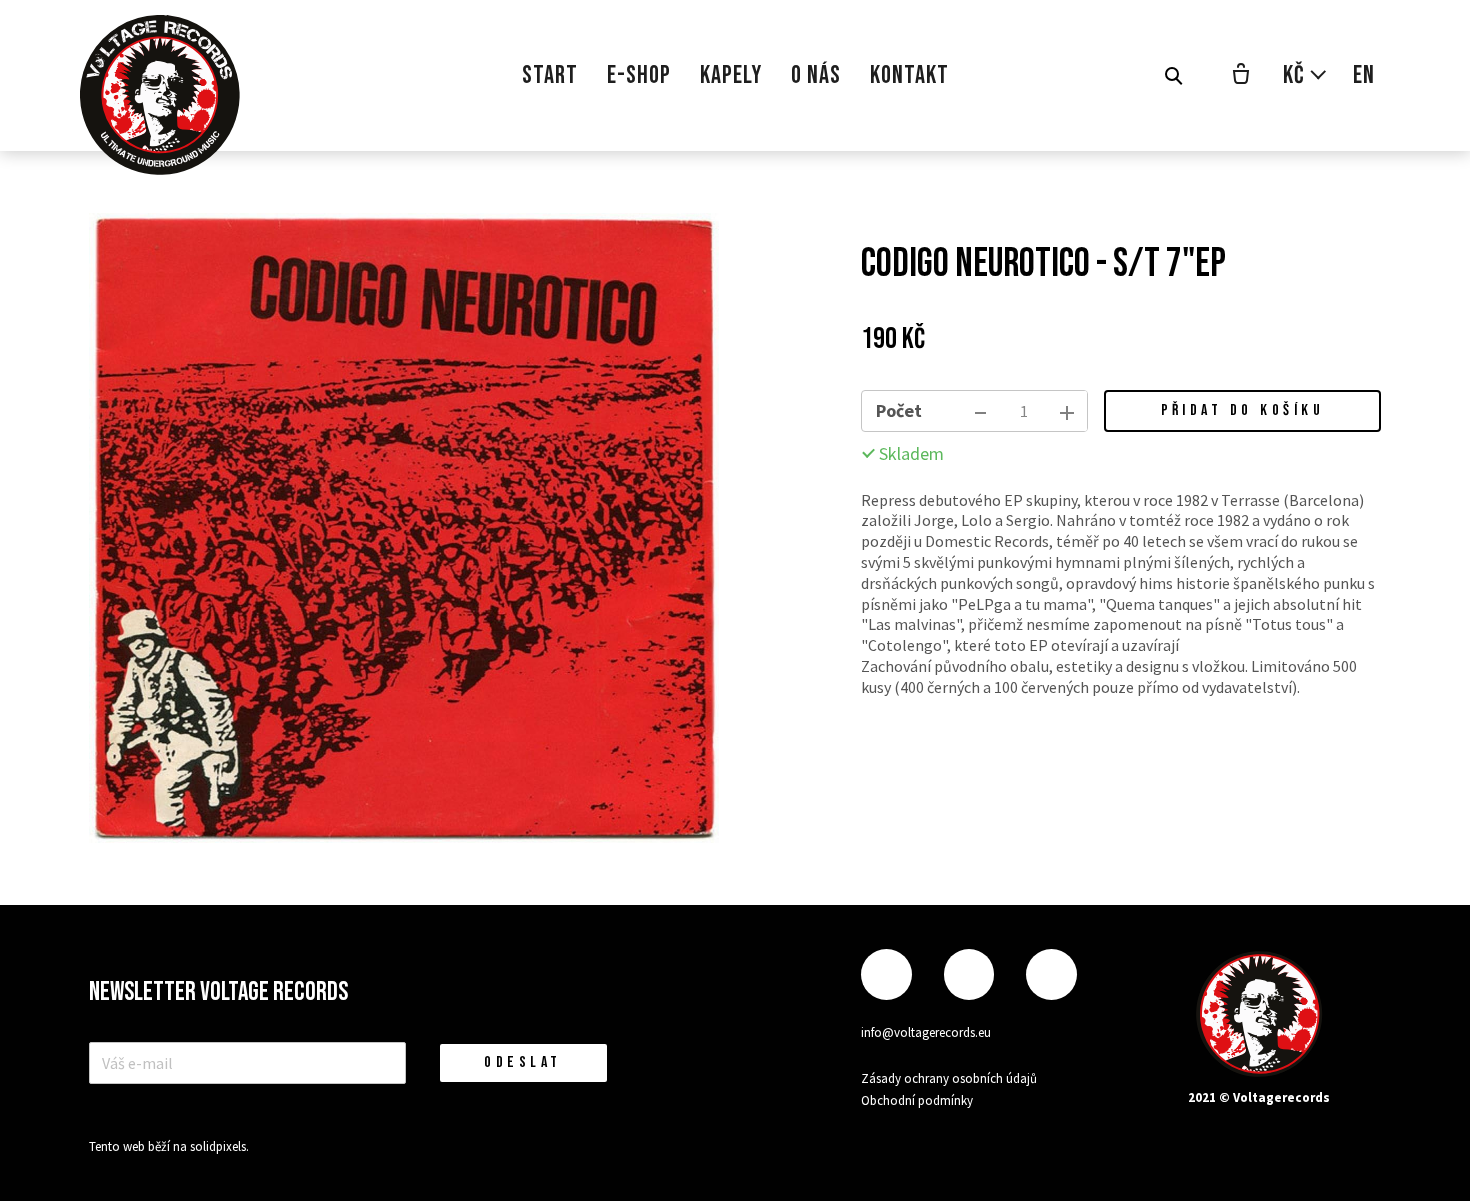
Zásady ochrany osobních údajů (949, 1078)
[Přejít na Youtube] (1051, 974)
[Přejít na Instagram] (969, 974)
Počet (899, 410)
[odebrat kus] (981, 411)
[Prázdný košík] (1241, 76)
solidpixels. (219, 1146)
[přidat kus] (1067, 411)
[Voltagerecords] (160, 95)
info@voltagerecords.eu (926, 1032)
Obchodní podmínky (917, 1100)
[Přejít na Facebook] (886, 974)
